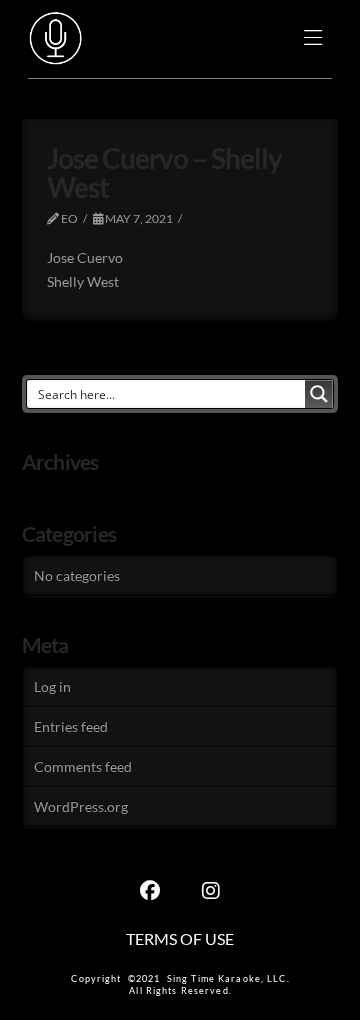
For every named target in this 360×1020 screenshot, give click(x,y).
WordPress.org (81, 806)
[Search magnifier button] (319, 394)
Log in (52, 686)
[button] (313, 39)
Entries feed (71, 726)
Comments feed (83, 766)
